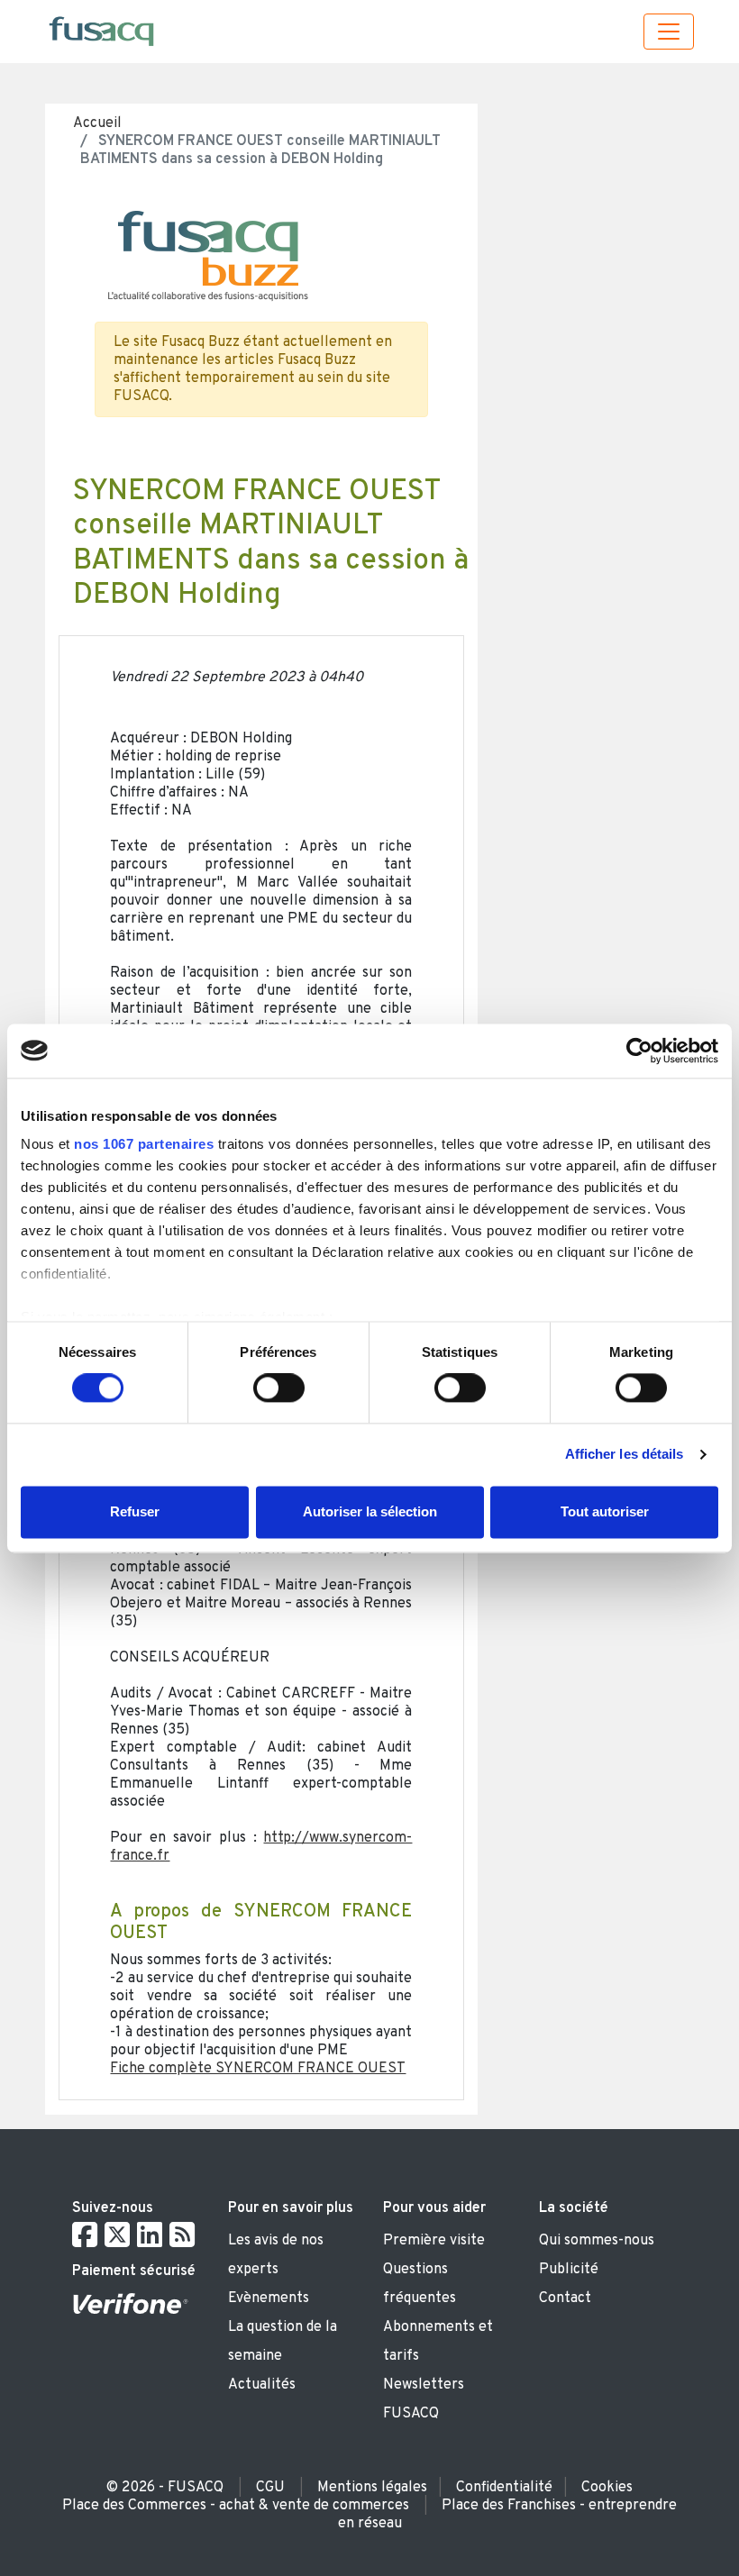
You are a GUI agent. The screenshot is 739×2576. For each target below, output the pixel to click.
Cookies (607, 2488)
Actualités (262, 2385)
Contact (565, 2298)
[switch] (279, 1388)
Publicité (569, 2270)
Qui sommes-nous (597, 2241)
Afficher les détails (625, 1455)
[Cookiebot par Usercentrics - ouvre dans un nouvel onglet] (639, 1051)
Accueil (97, 123)
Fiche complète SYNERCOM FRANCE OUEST (258, 2069)
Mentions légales (372, 2488)
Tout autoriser (605, 1511)
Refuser (135, 1511)
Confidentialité (504, 2488)
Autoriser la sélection (370, 1511)
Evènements (269, 2298)
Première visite (434, 2241)
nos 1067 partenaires (144, 1144)
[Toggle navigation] (669, 32)
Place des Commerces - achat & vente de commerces (236, 2506)
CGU (270, 2488)
